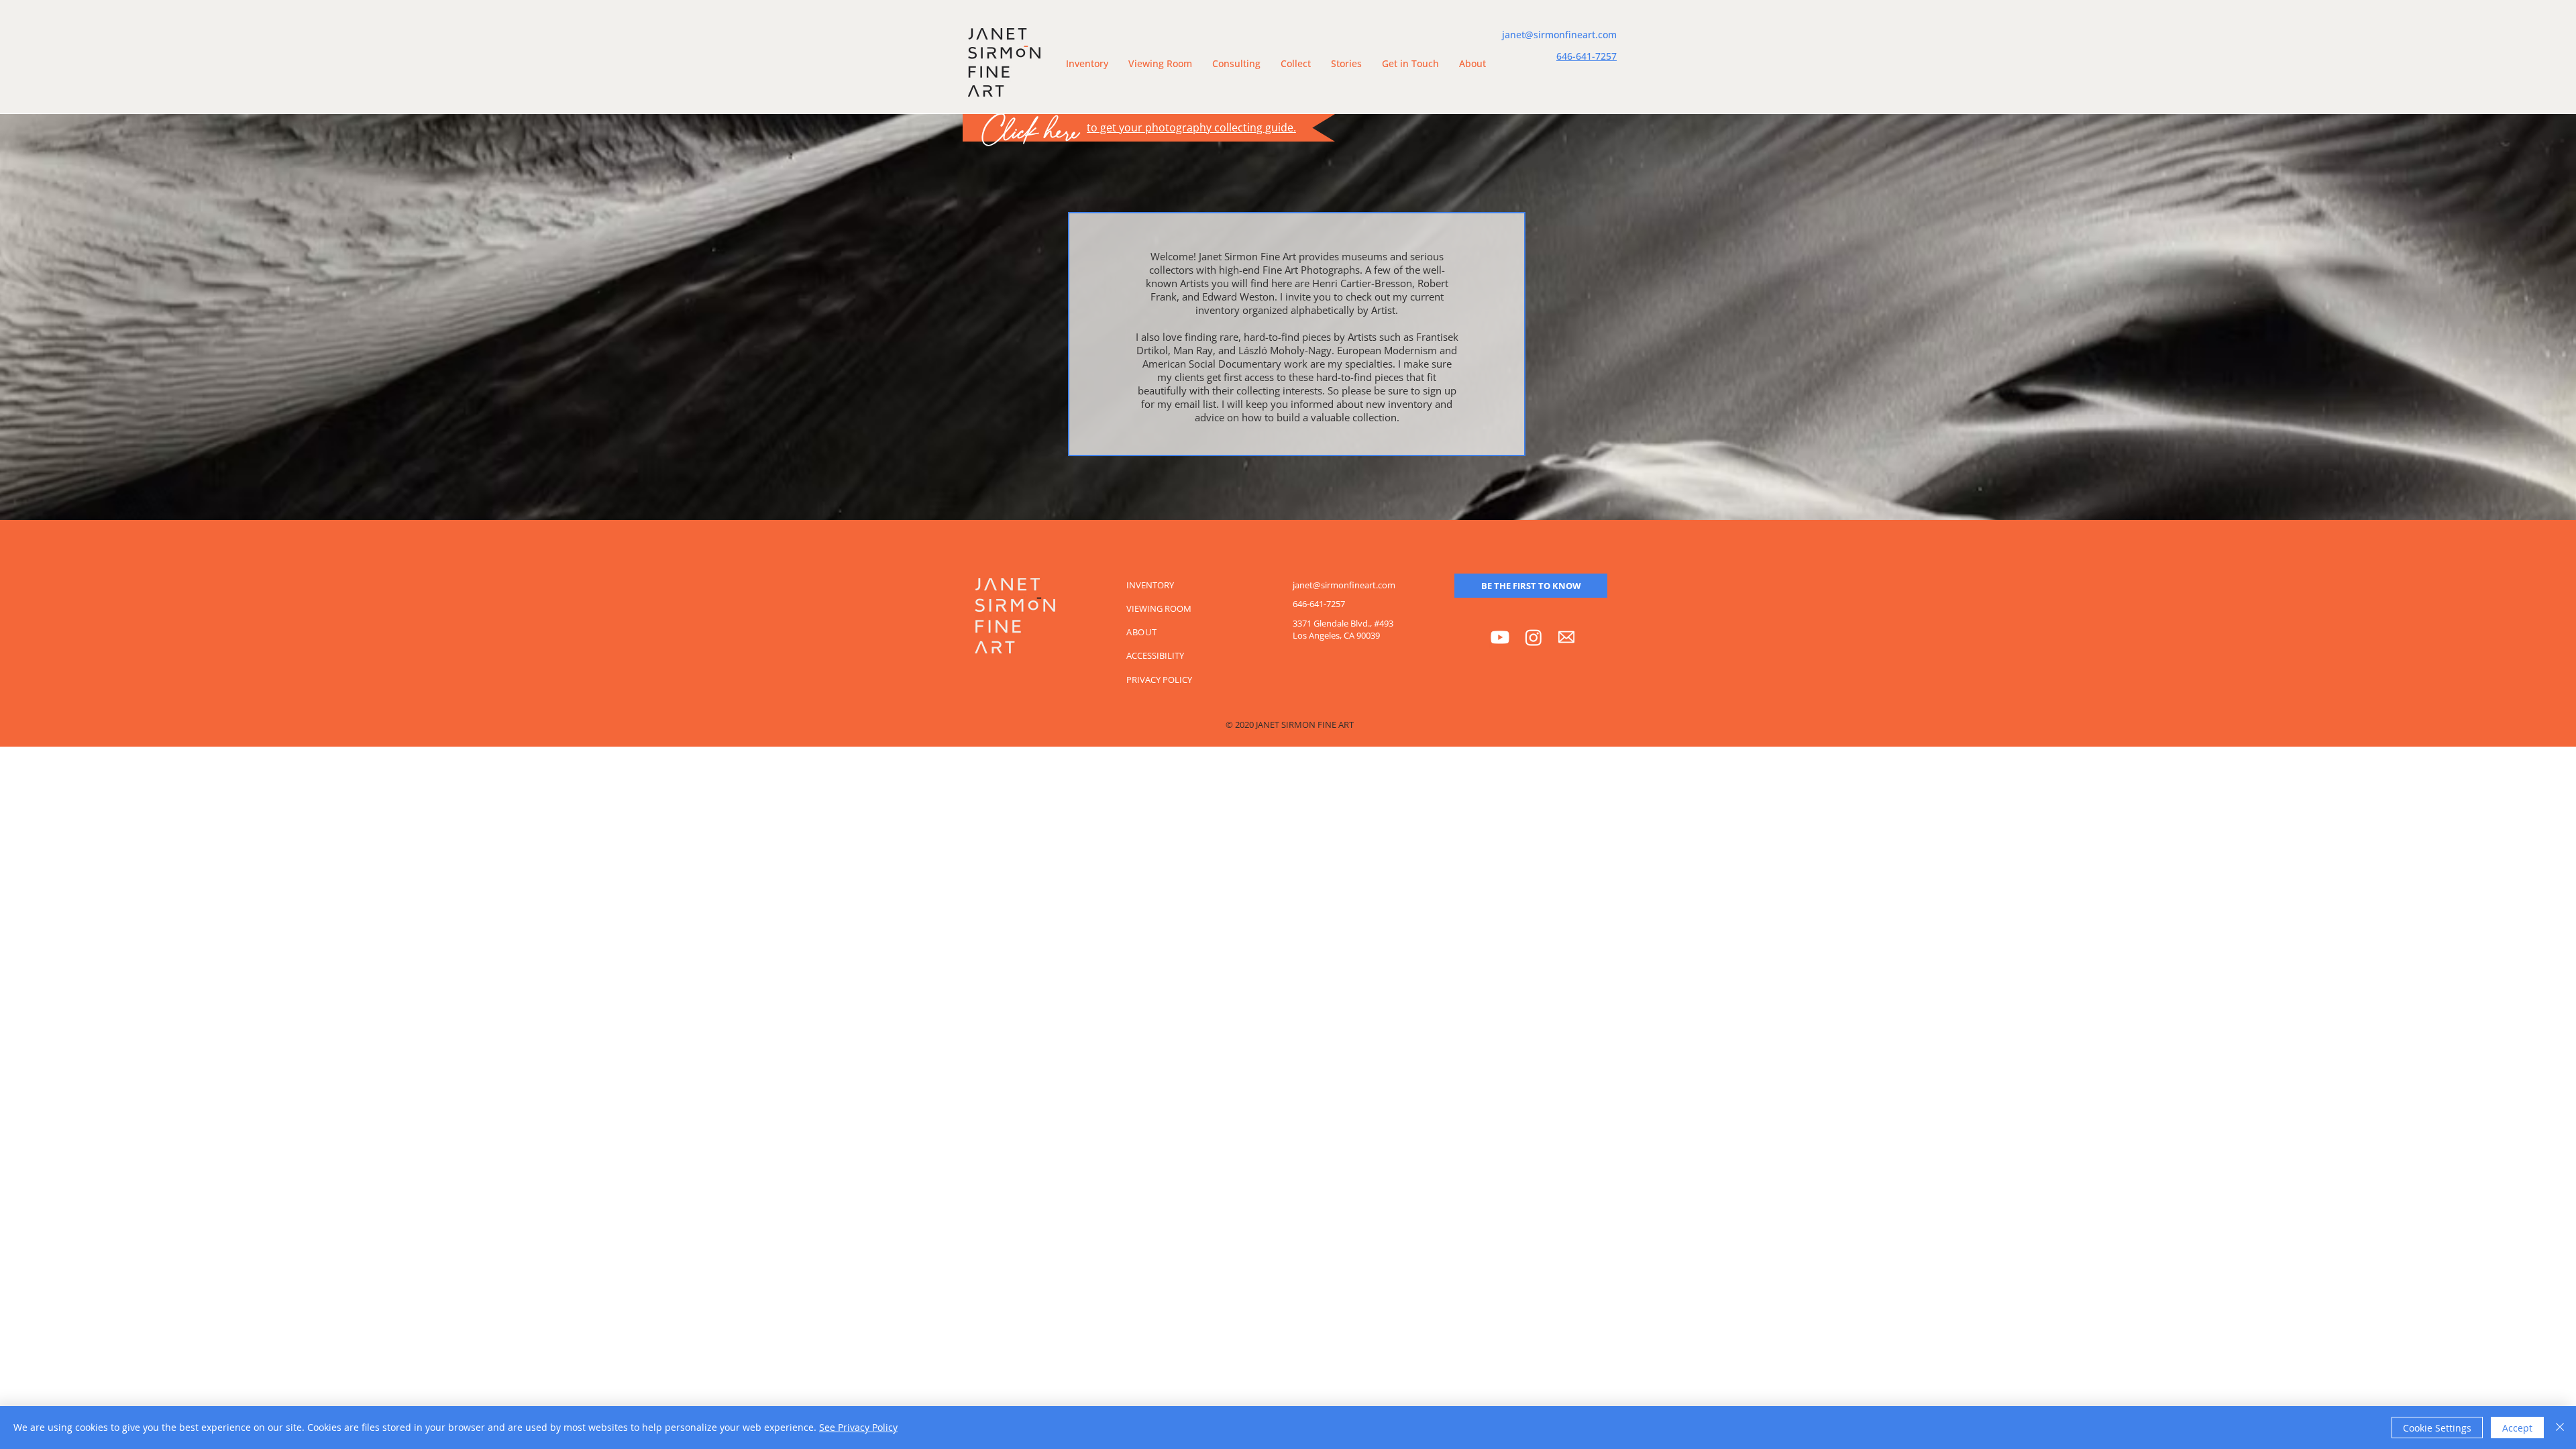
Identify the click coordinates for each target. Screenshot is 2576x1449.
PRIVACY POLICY (1159, 680)
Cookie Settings (2437, 1428)
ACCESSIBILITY (1155, 655)
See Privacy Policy (858, 1427)
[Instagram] (1534, 637)
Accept (2517, 1428)
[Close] (2560, 1428)
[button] (1160, 64)
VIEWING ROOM (1159, 608)
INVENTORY (1150, 585)
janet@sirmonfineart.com (1559, 35)
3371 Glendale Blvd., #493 (1343, 623)
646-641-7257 (1587, 56)
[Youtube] (1500, 637)
